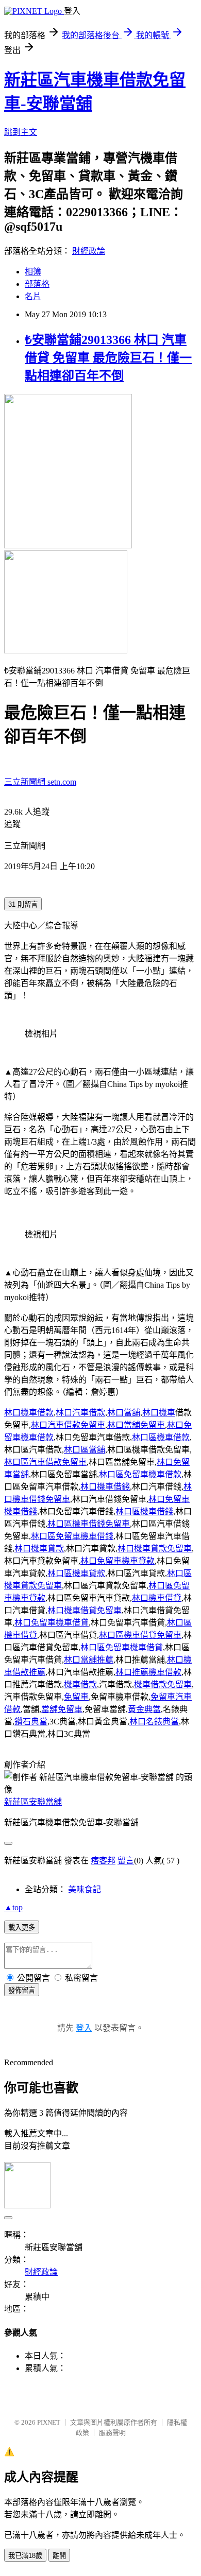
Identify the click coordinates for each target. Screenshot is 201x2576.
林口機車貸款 (39, 1549)
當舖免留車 (62, 1709)
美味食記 (85, 1889)
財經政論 (89, 251)
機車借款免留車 (163, 1684)
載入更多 (22, 1927)
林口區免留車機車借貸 (122, 1647)
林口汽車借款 (80, 1413)
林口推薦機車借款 (148, 1672)
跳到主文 (21, 132)
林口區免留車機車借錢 (72, 1536)
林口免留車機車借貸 (52, 1623)
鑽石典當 (31, 1722)
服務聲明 (112, 2433)
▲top (13, 1907)
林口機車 (159, 1413)
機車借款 (80, 1684)
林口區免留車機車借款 (140, 1474)
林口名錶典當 (154, 1722)
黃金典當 (144, 1709)
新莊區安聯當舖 (33, 1802)
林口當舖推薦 (89, 1660)
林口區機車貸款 (76, 1573)
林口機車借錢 (105, 1487)
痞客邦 (103, 1861)
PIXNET (49, 2422)
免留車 (76, 1697)
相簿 (33, 272)
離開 (59, 2556)
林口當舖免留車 (136, 1425)
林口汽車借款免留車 (68, 1425)
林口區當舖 (85, 1450)
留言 (126, 1861)
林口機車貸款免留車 (155, 1549)
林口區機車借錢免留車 (89, 1524)
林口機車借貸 (157, 1598)
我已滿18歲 (25, 2556)
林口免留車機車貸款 (118, 1561)
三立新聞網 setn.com (40, 782)
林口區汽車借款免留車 (45, 1462)
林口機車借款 (29, 1413)
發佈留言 (22, 1990)
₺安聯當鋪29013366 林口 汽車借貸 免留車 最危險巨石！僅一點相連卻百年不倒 (108, 358)
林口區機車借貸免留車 (140, 1635)
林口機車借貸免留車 (85, 1610)
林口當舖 (124, 1413)
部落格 (37, 284)
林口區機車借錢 (144, 1511)
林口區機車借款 (161, 1437)
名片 (33, 296)
